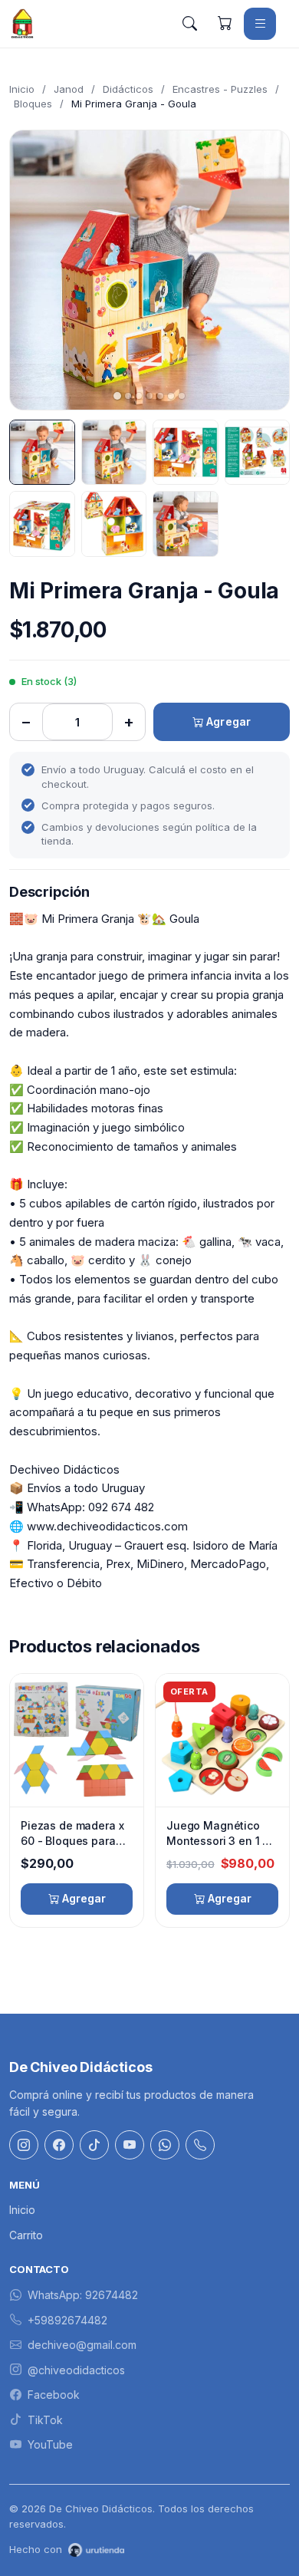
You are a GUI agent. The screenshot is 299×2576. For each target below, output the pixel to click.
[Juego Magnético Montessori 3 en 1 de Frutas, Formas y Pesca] (222, 1740)
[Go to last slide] (34, 270)
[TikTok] (94, 2145)
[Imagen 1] (42, 453)
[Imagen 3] (186, 453)
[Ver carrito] (225, 24)
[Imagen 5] (42, 524)
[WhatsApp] (165, 2145)
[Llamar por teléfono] (200, 2145)
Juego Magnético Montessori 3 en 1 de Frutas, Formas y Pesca (221, 1833)
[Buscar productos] (189, 24)
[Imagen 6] (114, 524)
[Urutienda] (96, 2550)
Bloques (33, 104)
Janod (69, 89)
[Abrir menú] (260, 24)
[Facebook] (59, 2145)
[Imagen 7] (186, 524)
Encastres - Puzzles (220, 89)
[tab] (117, 396)
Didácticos (128, 89)
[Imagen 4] (258, 453)
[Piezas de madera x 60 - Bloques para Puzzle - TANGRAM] (77, 1740)
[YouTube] (130, 2145)
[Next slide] (264, 270)
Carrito (26, 2235)
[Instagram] (24, 2145)
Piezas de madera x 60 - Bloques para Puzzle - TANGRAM (72, 1833)
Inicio (22, 89)
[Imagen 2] (114, 453)
